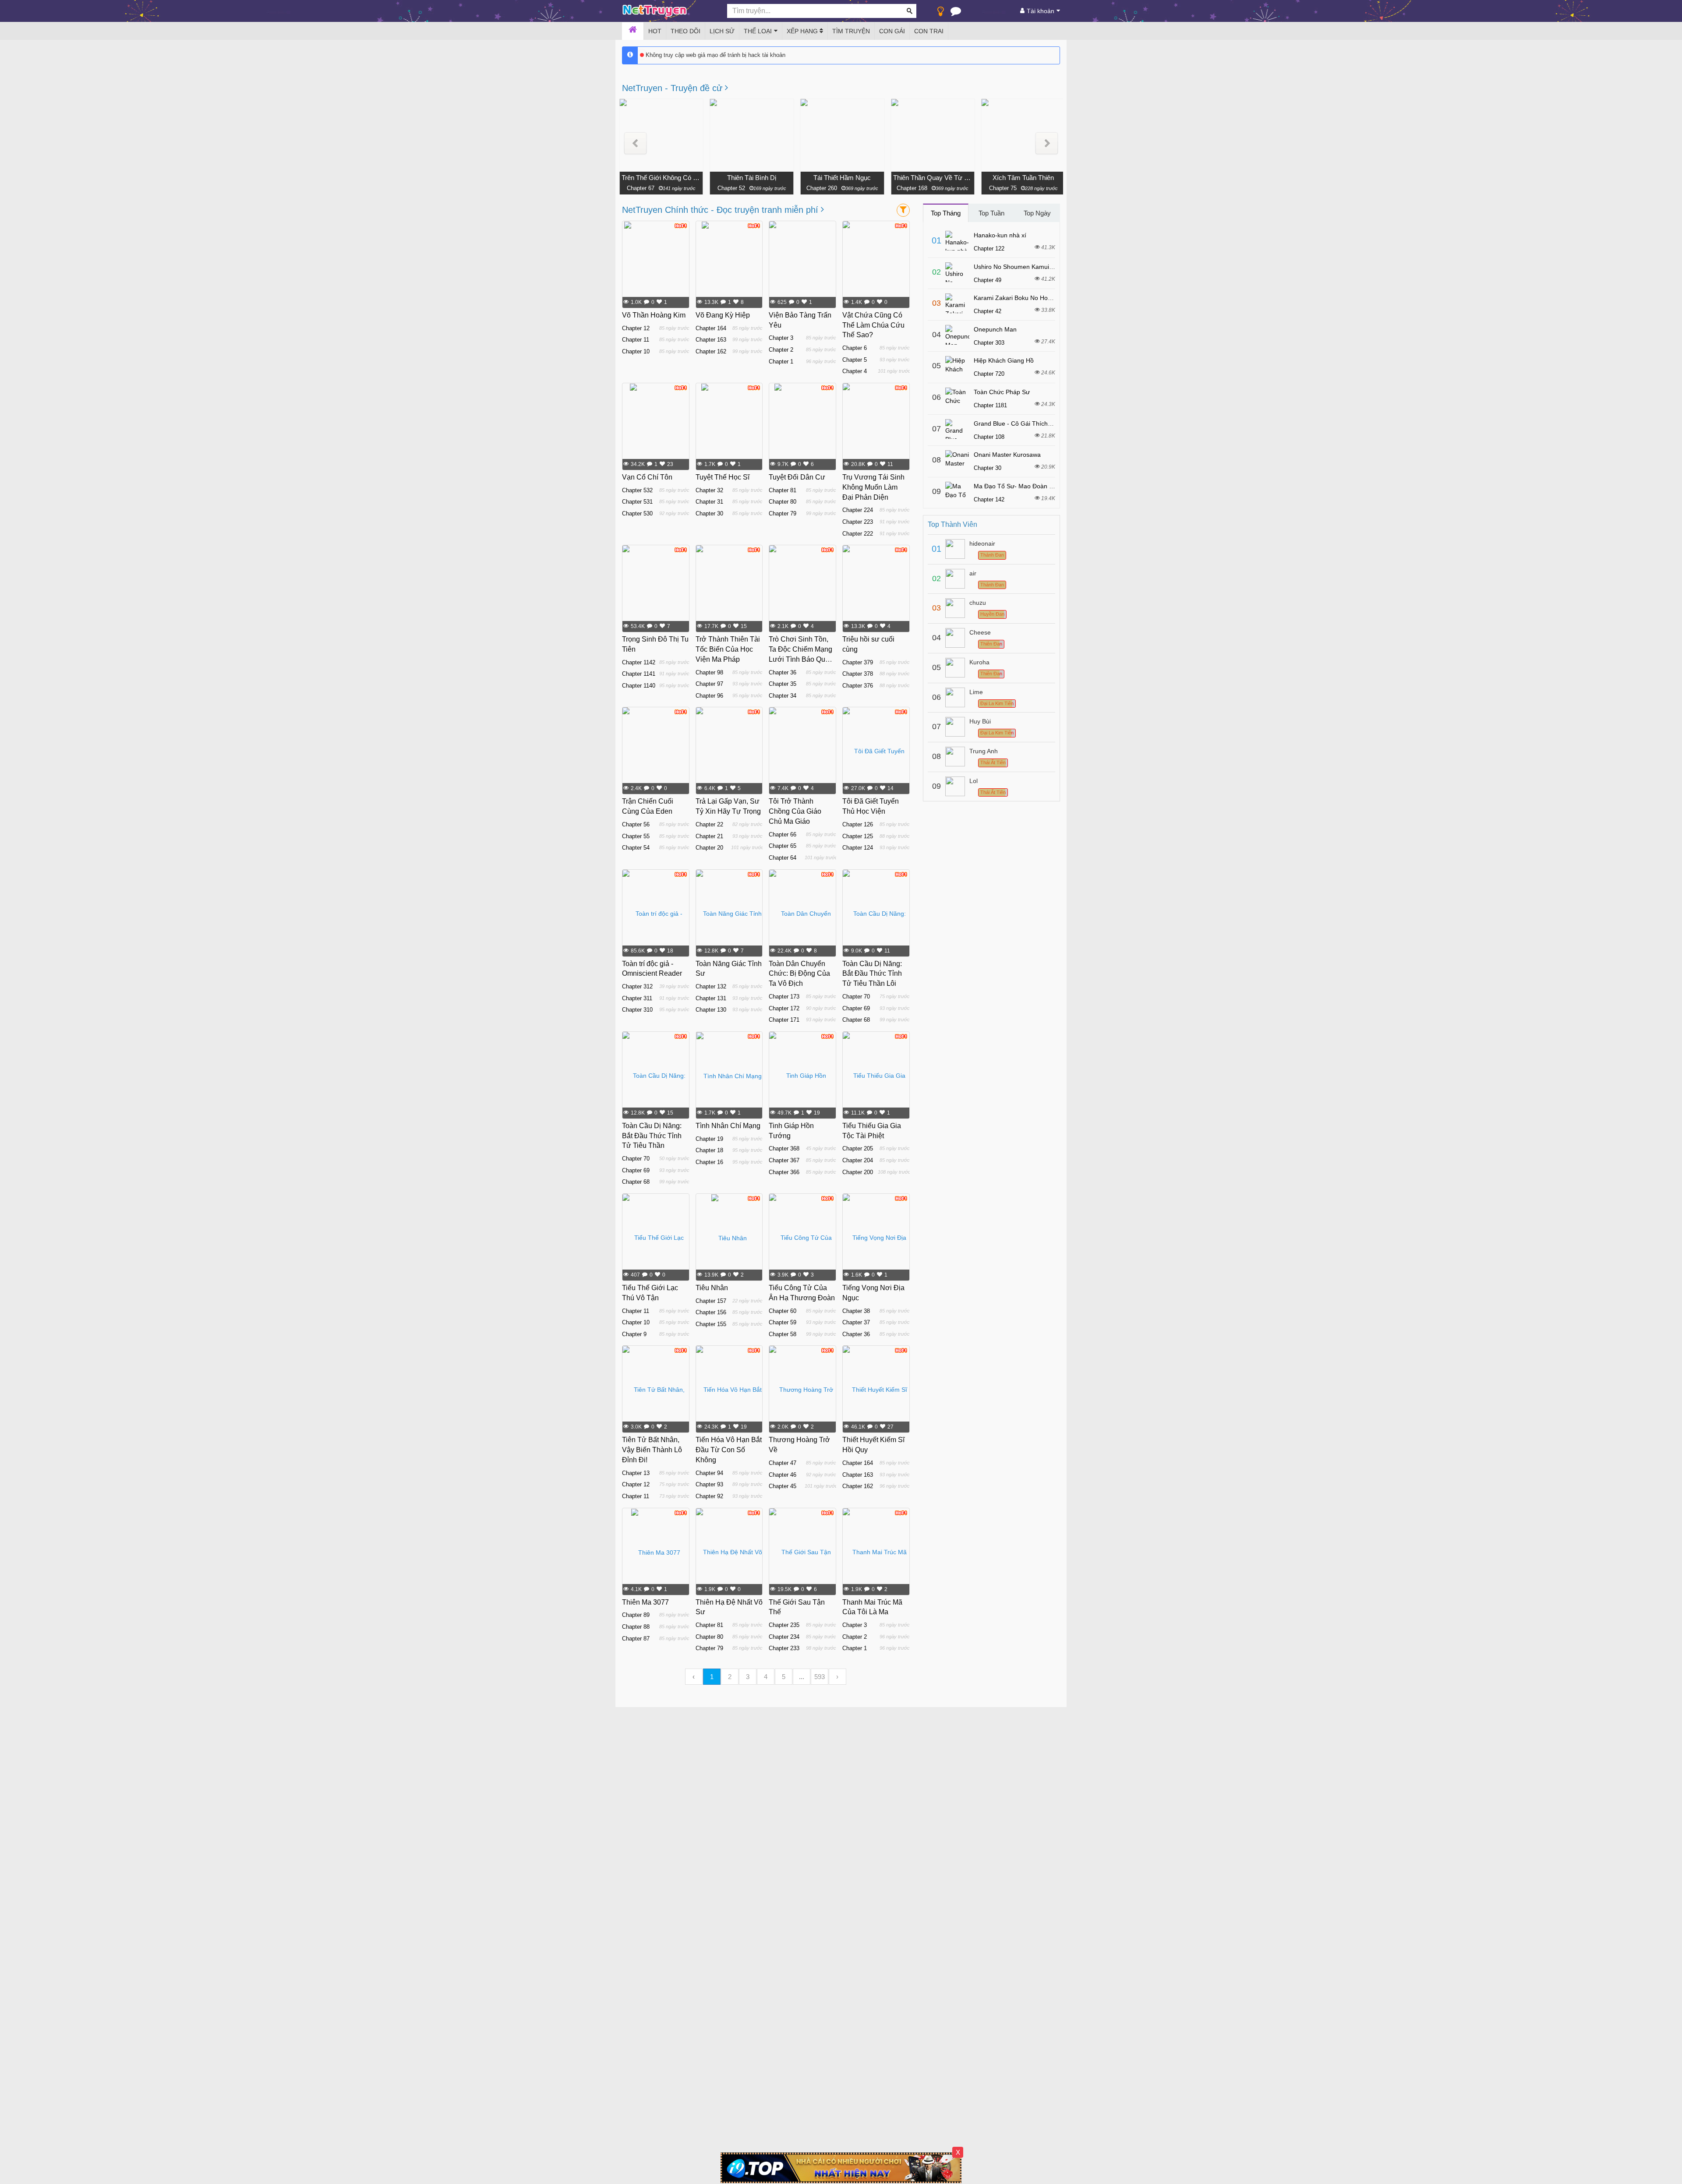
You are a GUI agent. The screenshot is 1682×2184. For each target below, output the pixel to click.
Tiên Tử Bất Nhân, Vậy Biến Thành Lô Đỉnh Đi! (652, 1450)
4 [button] (766, 1677)
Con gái (892, 31)
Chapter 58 (783, 1334)
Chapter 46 (783, 1475)
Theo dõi (686, 31)
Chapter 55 (636, 836)
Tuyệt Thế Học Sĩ (723, 477)
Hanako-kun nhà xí (1000, 235)
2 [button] (730, 1677)
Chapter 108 (989, 437)
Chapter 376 (858, 686)
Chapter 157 (711, 1301)
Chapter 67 (640, 188)
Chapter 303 (989, 343)
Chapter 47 (783, 1463)
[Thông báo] (956, 13)
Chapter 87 (636, 1639)
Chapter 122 (989, 249)
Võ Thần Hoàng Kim (654, 315)
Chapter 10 (636, 351)
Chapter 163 (711, 340)
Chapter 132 (711, 986)
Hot (655, 31)
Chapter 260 (821, 188)
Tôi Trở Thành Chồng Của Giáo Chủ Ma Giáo (795, 811)
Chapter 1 (781, 362)
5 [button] (784, 1677)
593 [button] (820, 1677)
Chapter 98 (709, 672)
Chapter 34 (783, 696)
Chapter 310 (637, 1010)
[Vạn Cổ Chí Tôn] (656, 427)
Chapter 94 (709, 1473)
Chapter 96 (709, 696)
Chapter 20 (709, 848)
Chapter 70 (856, 997)
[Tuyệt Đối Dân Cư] (803, 427)
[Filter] (903, 210)
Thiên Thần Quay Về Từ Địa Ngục (933, 178)
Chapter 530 (637, 513)
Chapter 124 (858, 848)
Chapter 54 (636, 848)
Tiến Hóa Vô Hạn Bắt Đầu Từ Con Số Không (729, 1450)
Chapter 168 (912, 188)
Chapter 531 (637, 502)
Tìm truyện (851, 31)
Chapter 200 (858, 1172)
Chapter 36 (783, 672)
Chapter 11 (636, 340)
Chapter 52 (731, 188)
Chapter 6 (855, 348)
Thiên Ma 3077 (645, 1602)
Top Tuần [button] (991, 213)
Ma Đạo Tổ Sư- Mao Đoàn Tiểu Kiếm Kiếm (1033, 486)
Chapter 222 (858, 534)
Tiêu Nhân (712, 1288)
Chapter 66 (783, 834)
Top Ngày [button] (1037, 213)
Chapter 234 (784, 1637)
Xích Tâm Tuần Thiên (1023, 178)
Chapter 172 (784, 1008)
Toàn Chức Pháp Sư (1002, 392)
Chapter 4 (855, 371)
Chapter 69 (856, 1008)
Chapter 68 (856, 1020)
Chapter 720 (989, 374)
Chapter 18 (709, 1150)
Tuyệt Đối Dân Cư (797, 477)
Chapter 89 (636, 1615)
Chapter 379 (858, 662)
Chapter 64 (783, 858)
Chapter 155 (711, 1324)
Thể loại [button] (758, 31)
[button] (635, 143)
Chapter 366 (784, 1172)
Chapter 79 (783, 513)
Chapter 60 (783, 1311)
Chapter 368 (784, 1148)
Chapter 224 (858, 510)
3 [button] (748, 1677)
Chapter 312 (637, 986)
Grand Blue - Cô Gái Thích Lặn (1017, 423)
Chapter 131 (711, 998)
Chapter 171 (784, 1020)
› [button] (837, 1677)
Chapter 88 (636, 1627)
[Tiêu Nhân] (729, 1238)
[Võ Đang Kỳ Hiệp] (729, 265)
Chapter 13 (636, 1473)
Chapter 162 (711, 351)
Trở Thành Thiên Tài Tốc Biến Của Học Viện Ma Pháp (728, 649)
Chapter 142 (989, 499)
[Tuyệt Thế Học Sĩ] (729, 427)
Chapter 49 (988, 280)
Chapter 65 (783, 846)
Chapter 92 (709, 1496)
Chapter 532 (637, 490)
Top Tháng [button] (946, 213)
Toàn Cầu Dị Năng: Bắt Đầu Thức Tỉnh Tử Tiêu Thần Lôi (872, 974)
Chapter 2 (781, 350)
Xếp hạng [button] (803, 31)
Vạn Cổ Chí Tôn (647, 477)
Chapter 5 (855, 360)
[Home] (633, 31)
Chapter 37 (856, 1322)
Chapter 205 (858, 1148)
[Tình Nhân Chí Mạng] (729, 1076)
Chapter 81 (783, 490)
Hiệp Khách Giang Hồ (1004, 360)
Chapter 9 (634, 1334)
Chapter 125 (858, 836)
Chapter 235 (784, 1625)
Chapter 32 (709, 490)
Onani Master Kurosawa (1007, 455)
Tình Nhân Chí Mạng (728, 1126)
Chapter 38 (856, 1311)
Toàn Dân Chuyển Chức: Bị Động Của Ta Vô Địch (799, 974)
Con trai (929, 31)
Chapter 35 (783, 684)
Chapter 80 (783, 502)
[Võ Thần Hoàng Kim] (656, 265)
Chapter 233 (784, 1648)
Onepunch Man (995, 329)
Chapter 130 (711, 1010)
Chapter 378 (858, 674)
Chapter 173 (784, 997)
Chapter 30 (709, 513)
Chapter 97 (709, 684)
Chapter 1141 (639, 674)
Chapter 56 (636, 824)
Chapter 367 (784, 1160)
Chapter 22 (709, 824)
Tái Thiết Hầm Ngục (842, 178)
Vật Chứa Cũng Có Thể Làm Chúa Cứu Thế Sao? (873, 325)
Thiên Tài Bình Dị (752, 178)
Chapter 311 (637, 998)
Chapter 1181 (990, 405)
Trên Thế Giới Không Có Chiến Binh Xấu (661, 178)
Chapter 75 (1002, 188)
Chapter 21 (709, 836)
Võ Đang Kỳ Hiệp (723, 315)
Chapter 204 (858, 1160)
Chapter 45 (783, 1486)
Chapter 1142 (639, 662)
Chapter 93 (709, 1484)
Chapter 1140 (639, 686)
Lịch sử (722, 31)
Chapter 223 (858, 522)
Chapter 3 (781, 338)
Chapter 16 (709, 1162)
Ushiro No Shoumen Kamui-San (1018, 267)
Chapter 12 (636, 328)
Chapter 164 (711, 328)
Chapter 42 (988, 311)
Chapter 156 (711, 1312)
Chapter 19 (709, 1139)
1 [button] (712, 1677)
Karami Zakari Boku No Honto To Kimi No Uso (1037, 298)
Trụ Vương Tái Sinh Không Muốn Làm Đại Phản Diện (873, 487)
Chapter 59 (783, 1322)
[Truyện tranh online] (668, 11)
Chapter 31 (709, 502)
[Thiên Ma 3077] (656, 1552)
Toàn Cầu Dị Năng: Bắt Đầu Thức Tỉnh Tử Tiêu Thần (652, 1136)
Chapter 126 (858, 824)
